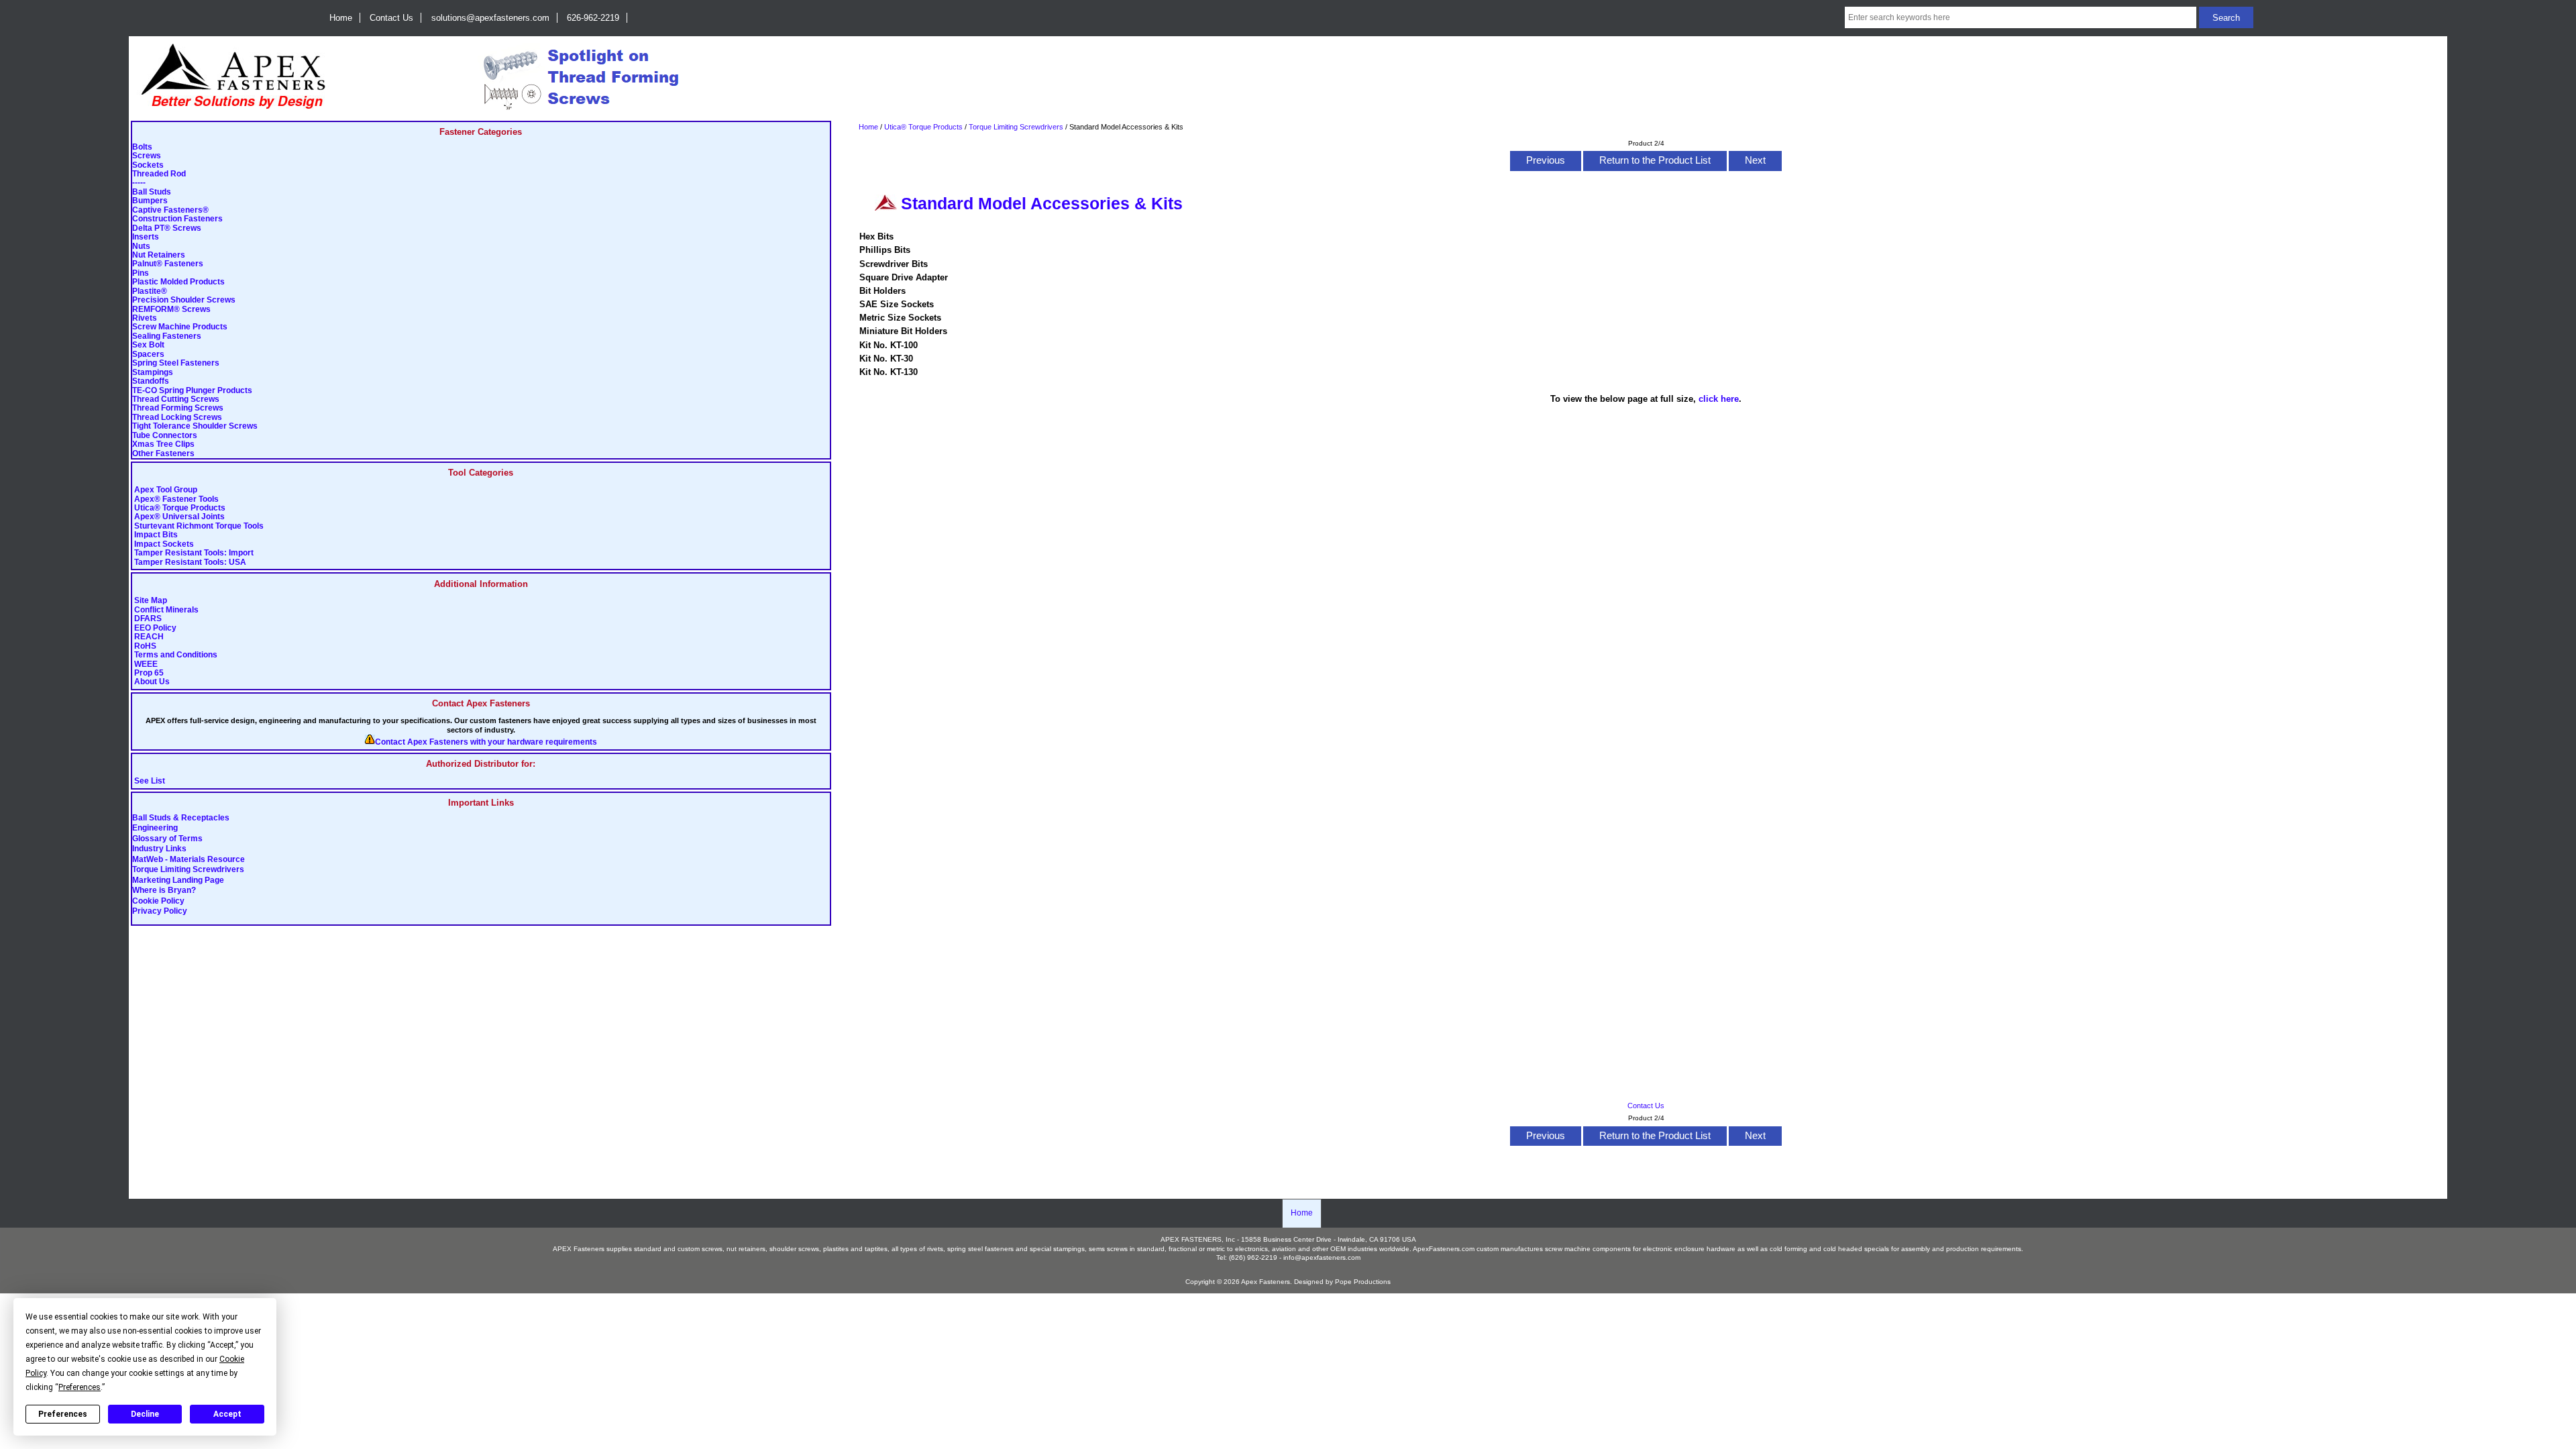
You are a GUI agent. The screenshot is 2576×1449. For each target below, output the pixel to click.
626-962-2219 (593, 18)
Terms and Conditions (176, 655)
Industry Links (159, 849)
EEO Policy (155, 628)
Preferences (63, 1414)
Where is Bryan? (164, 891)
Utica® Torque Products (180, 508)
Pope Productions (1363, 1282)
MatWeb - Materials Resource (189, 859)
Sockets (148, 165)
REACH (149, 637)
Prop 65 (149, 673)
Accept (227, 1414)
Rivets (145, 318)
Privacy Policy (160, 911)
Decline (145, 1414)
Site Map (151, 601)
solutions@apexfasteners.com (490, 18)
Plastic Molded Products (178, 282)
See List (150, 781)
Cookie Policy (158, 901)
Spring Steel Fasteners (176, 363)
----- (139, 183)
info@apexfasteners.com (1322, 1257)
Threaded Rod (159, 174)
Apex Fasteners (1266, 1282)
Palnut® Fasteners (168, 264)
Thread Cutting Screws (176, 399)
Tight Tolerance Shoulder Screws (195, 426)
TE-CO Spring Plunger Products (192, 391)
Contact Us (391, 18)
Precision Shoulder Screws (184, 300)
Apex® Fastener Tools (176, 499)
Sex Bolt (148, 345)
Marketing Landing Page (178, 880)
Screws (147, 156)
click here (1719, 399)
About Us (152, 682)
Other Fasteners (163, 454)
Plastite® (150, 291)
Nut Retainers (159, 255)
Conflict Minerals (166, 610)
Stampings (153, 373)
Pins (141, 273)
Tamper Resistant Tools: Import (194, 553)
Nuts (141, 247)
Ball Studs (152, 192)
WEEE (146, 664)
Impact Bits (156, 535)
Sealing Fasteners (167, 336)
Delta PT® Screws (167, 228)
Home (341, 18)
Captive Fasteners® (170, 210)
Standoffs (151, 381)
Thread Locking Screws (177, 418)
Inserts (146, 237)
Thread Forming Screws (178, 408)
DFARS (148, 619)
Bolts (142, 147)
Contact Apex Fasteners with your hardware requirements (486, 742)
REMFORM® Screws (171, 310)
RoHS (145, 646)
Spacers (148, 355)
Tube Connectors (165, 436)
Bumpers (150, 201)
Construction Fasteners (177, 219)
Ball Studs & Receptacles (181, 818)
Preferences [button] (79, 1387)
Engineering (155, 828)
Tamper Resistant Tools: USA (190, 562)
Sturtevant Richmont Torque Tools (199, 526)
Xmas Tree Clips (163, 444)
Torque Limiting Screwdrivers (188, 870)
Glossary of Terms (167, 839)
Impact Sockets (164, 544)
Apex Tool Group (166, 490)
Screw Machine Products (180, 327)
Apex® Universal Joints (179, 517)
